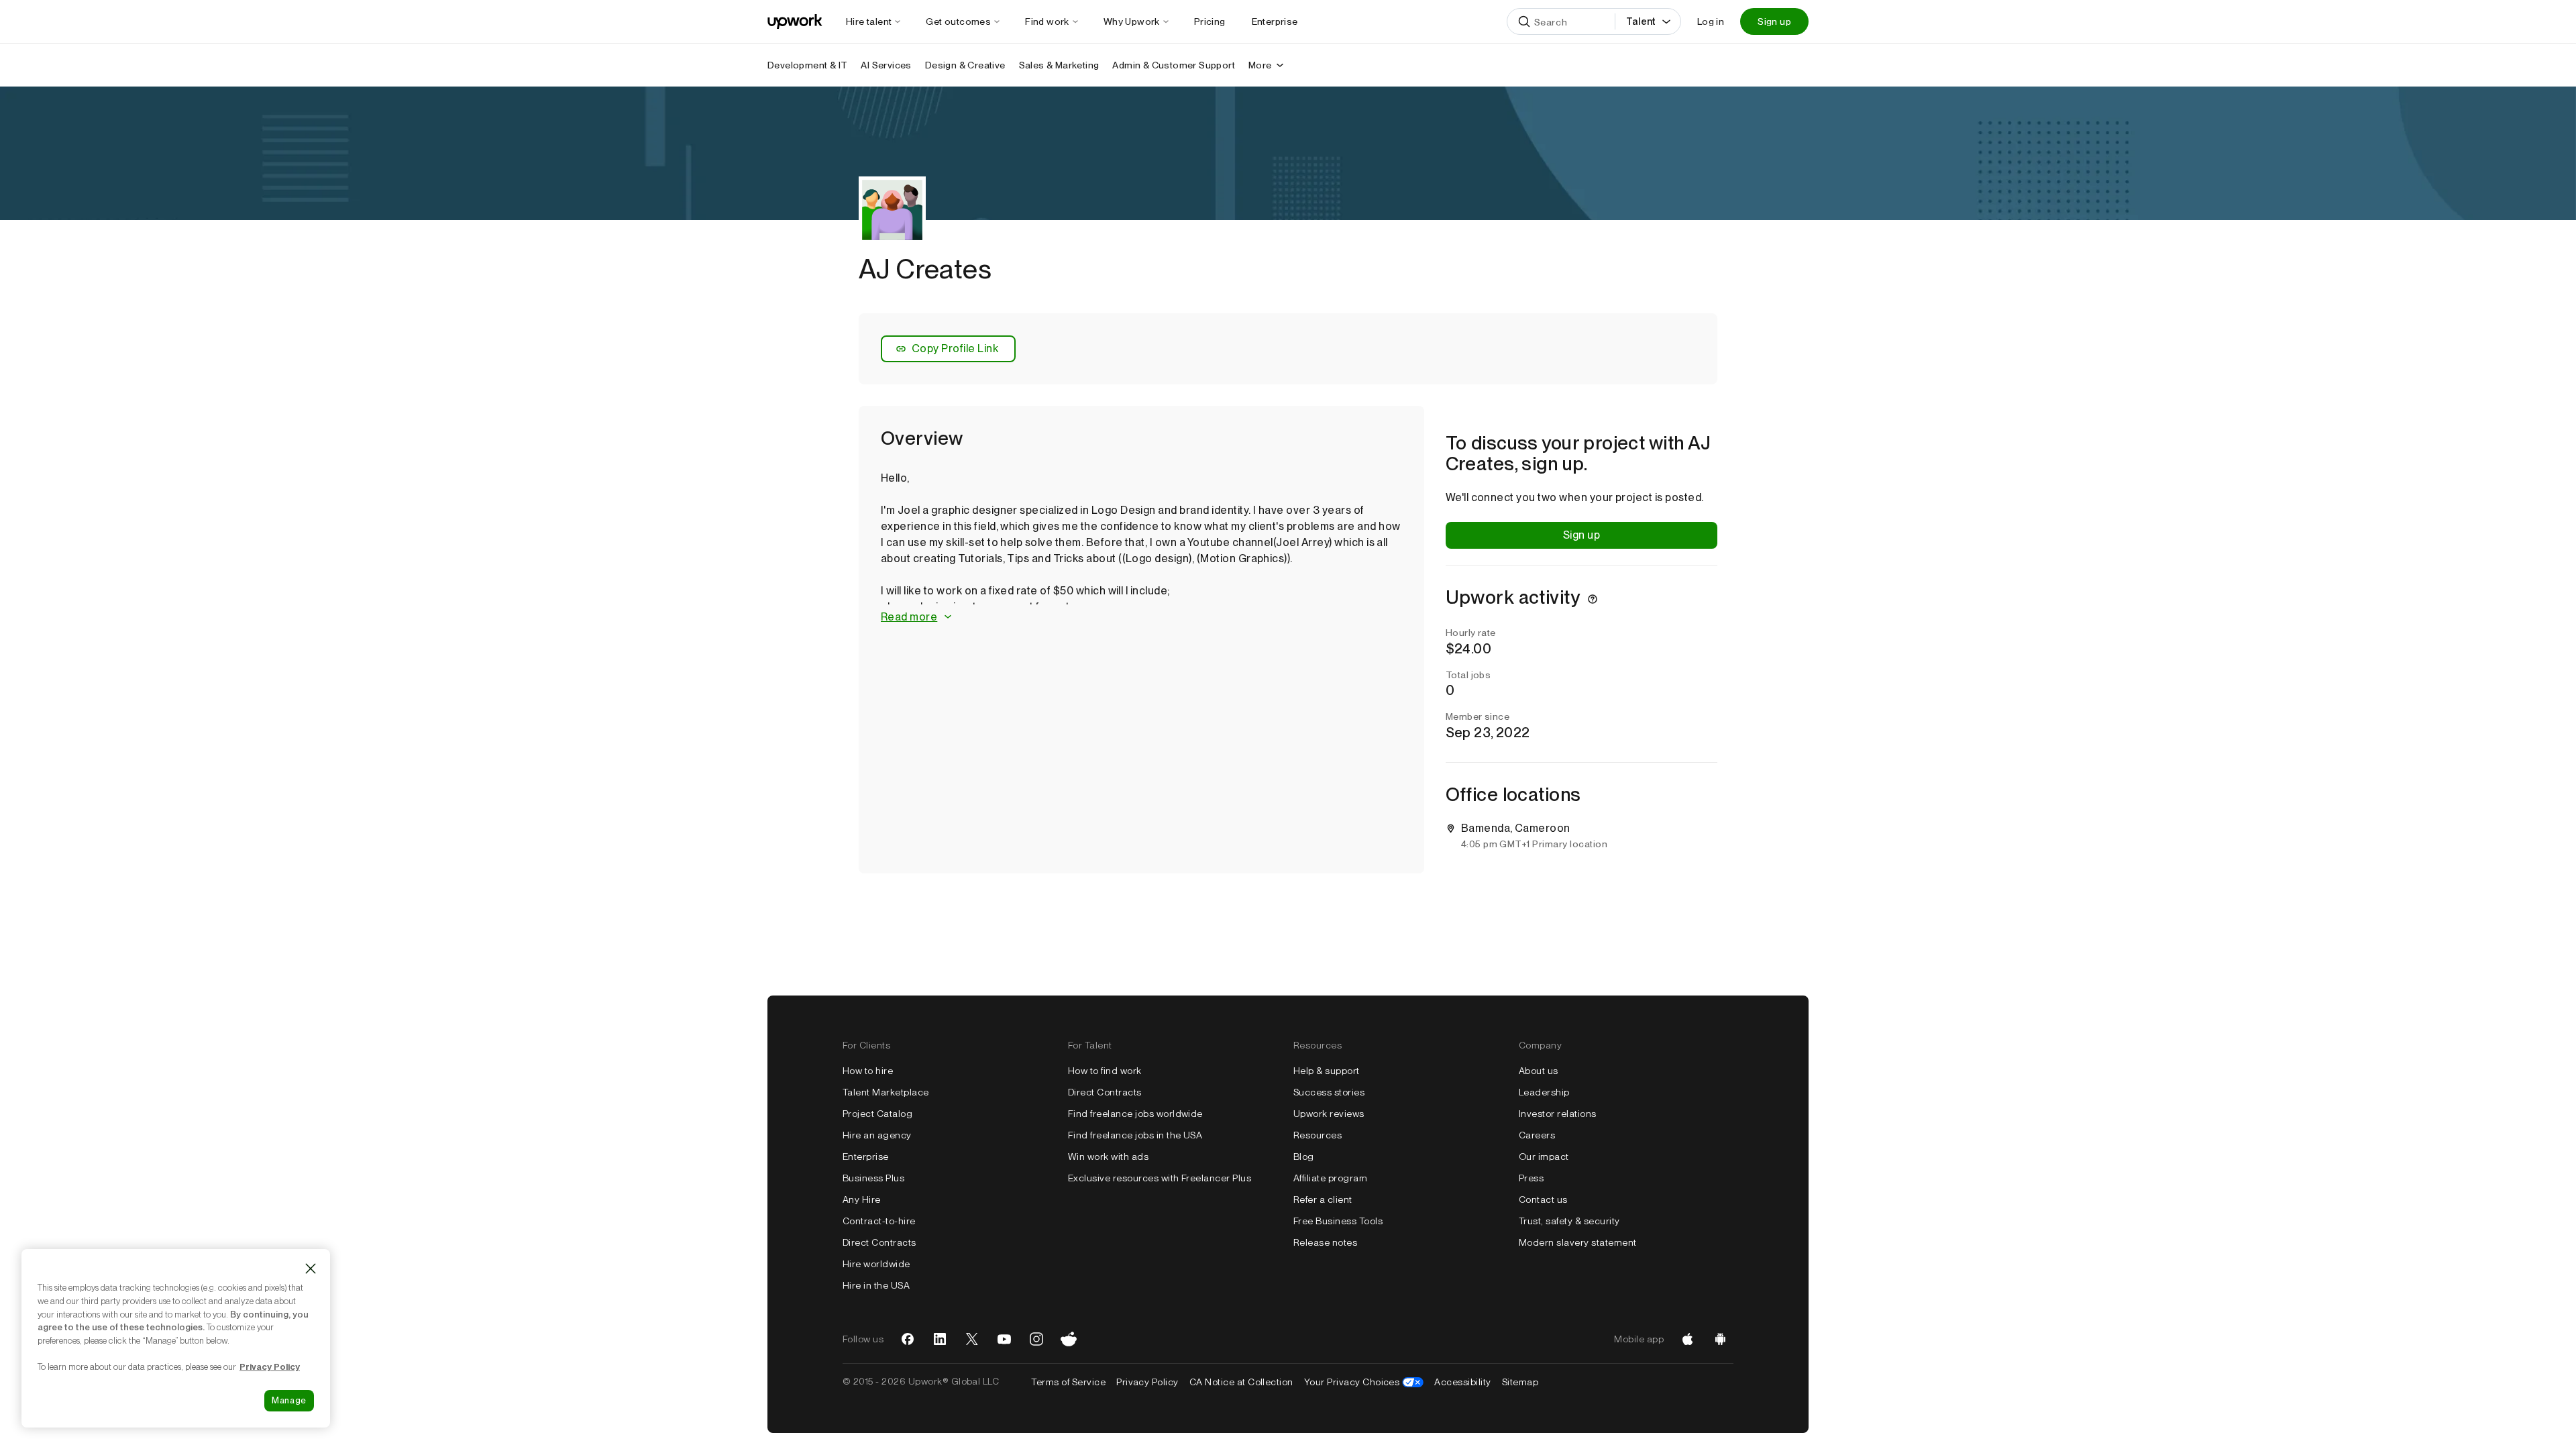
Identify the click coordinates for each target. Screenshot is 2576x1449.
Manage (289, 1400)
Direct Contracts (879, 1242)
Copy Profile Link (955, 348)
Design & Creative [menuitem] (965, 65)
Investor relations (1558, 1114)
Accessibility (1462, 1382)
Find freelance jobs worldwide (1135, 1114)
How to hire (868, 1071)
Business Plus (873, 1178)
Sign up (1774, 21)
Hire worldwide (876, 1264)
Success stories (1329, 1092)
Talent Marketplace (886, 1092)
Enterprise (866, 1157)
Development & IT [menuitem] (807, 65)
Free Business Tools (1338, 1221)
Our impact (1544, 1157)
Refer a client (1323, 1199)
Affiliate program (1330, 1178)
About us (1539, 1071)
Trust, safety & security (1569, 1221)
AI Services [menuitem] (886, 65)
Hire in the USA (876, 1285)
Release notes (1325, 1242)
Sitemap (1520, 1382)
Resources (1318, 1135)
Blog (1304, 1157)
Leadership (1544, 1092)
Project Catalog (877, 1114)
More (1260, 65)
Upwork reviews (1329, 1114)
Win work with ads (1108, 1157)
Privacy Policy (1147, 1382)
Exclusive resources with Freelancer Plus (1160, 1178)
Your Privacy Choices (1364, 1382)
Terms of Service (1068, 1382)
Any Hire (862, 1199)
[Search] (1524, 21)
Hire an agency (877, 1135)
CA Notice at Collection (1241, 1382)
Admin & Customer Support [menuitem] (1174, 65)
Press (1531, 1178)
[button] (1141, 618)
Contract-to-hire (879, 1221)
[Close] (311, 1269)
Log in (1711, 21)
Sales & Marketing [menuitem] (1059, 65)
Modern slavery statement (1578, 1242)
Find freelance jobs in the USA (1135, 1135)
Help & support (1327, 1071)
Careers (1537, 1135)
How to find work (1105, 1071)
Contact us (1543, 1199)
